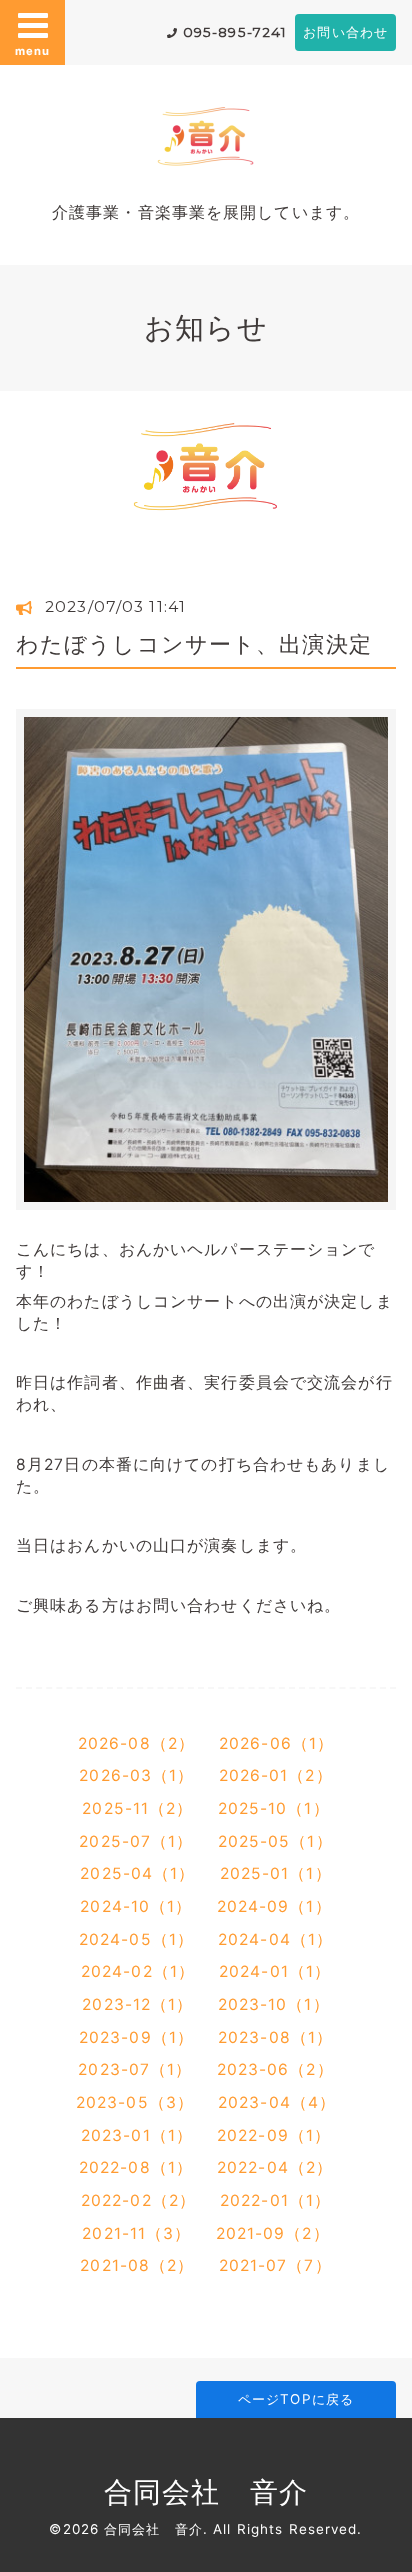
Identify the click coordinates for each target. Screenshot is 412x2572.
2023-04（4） (277, 2102)
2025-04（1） (137, 1873)
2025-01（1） (276, 1873)
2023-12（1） (137, 2004)
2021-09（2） (273, 2233)
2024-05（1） (136, 1939)
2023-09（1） (136, 2037)
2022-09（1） (274, 2135)
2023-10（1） (274, 2004)
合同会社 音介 (206, 2492)
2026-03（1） (136, 1775)
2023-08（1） (275, 2037)
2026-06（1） (276, 1743)
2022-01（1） (275, 2200)
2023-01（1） (137, 2135)
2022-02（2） (138, 2200)
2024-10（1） (136, 1906)
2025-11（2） (137, 1808)
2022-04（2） (275, 2167)
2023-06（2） (275, 2069)
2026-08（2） (136, 1743)
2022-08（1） (136, 2167)
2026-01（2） (276, 1775)
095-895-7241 (235, 32)
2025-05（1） (275, 1841)
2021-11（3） (136, 2233)
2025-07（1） (136, 1841)
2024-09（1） (274, 1906)
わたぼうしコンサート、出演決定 (194, 643)
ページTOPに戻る (296, 2399)
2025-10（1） (274, 1808)
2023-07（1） (135, 2069)
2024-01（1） (275, 1971)
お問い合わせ (345, 32)
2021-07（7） (275, 2265)
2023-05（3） (135, 2102)
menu (32, 51)
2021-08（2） (137, 2265)
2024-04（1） (275, 1939)
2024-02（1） (138, 1971)
